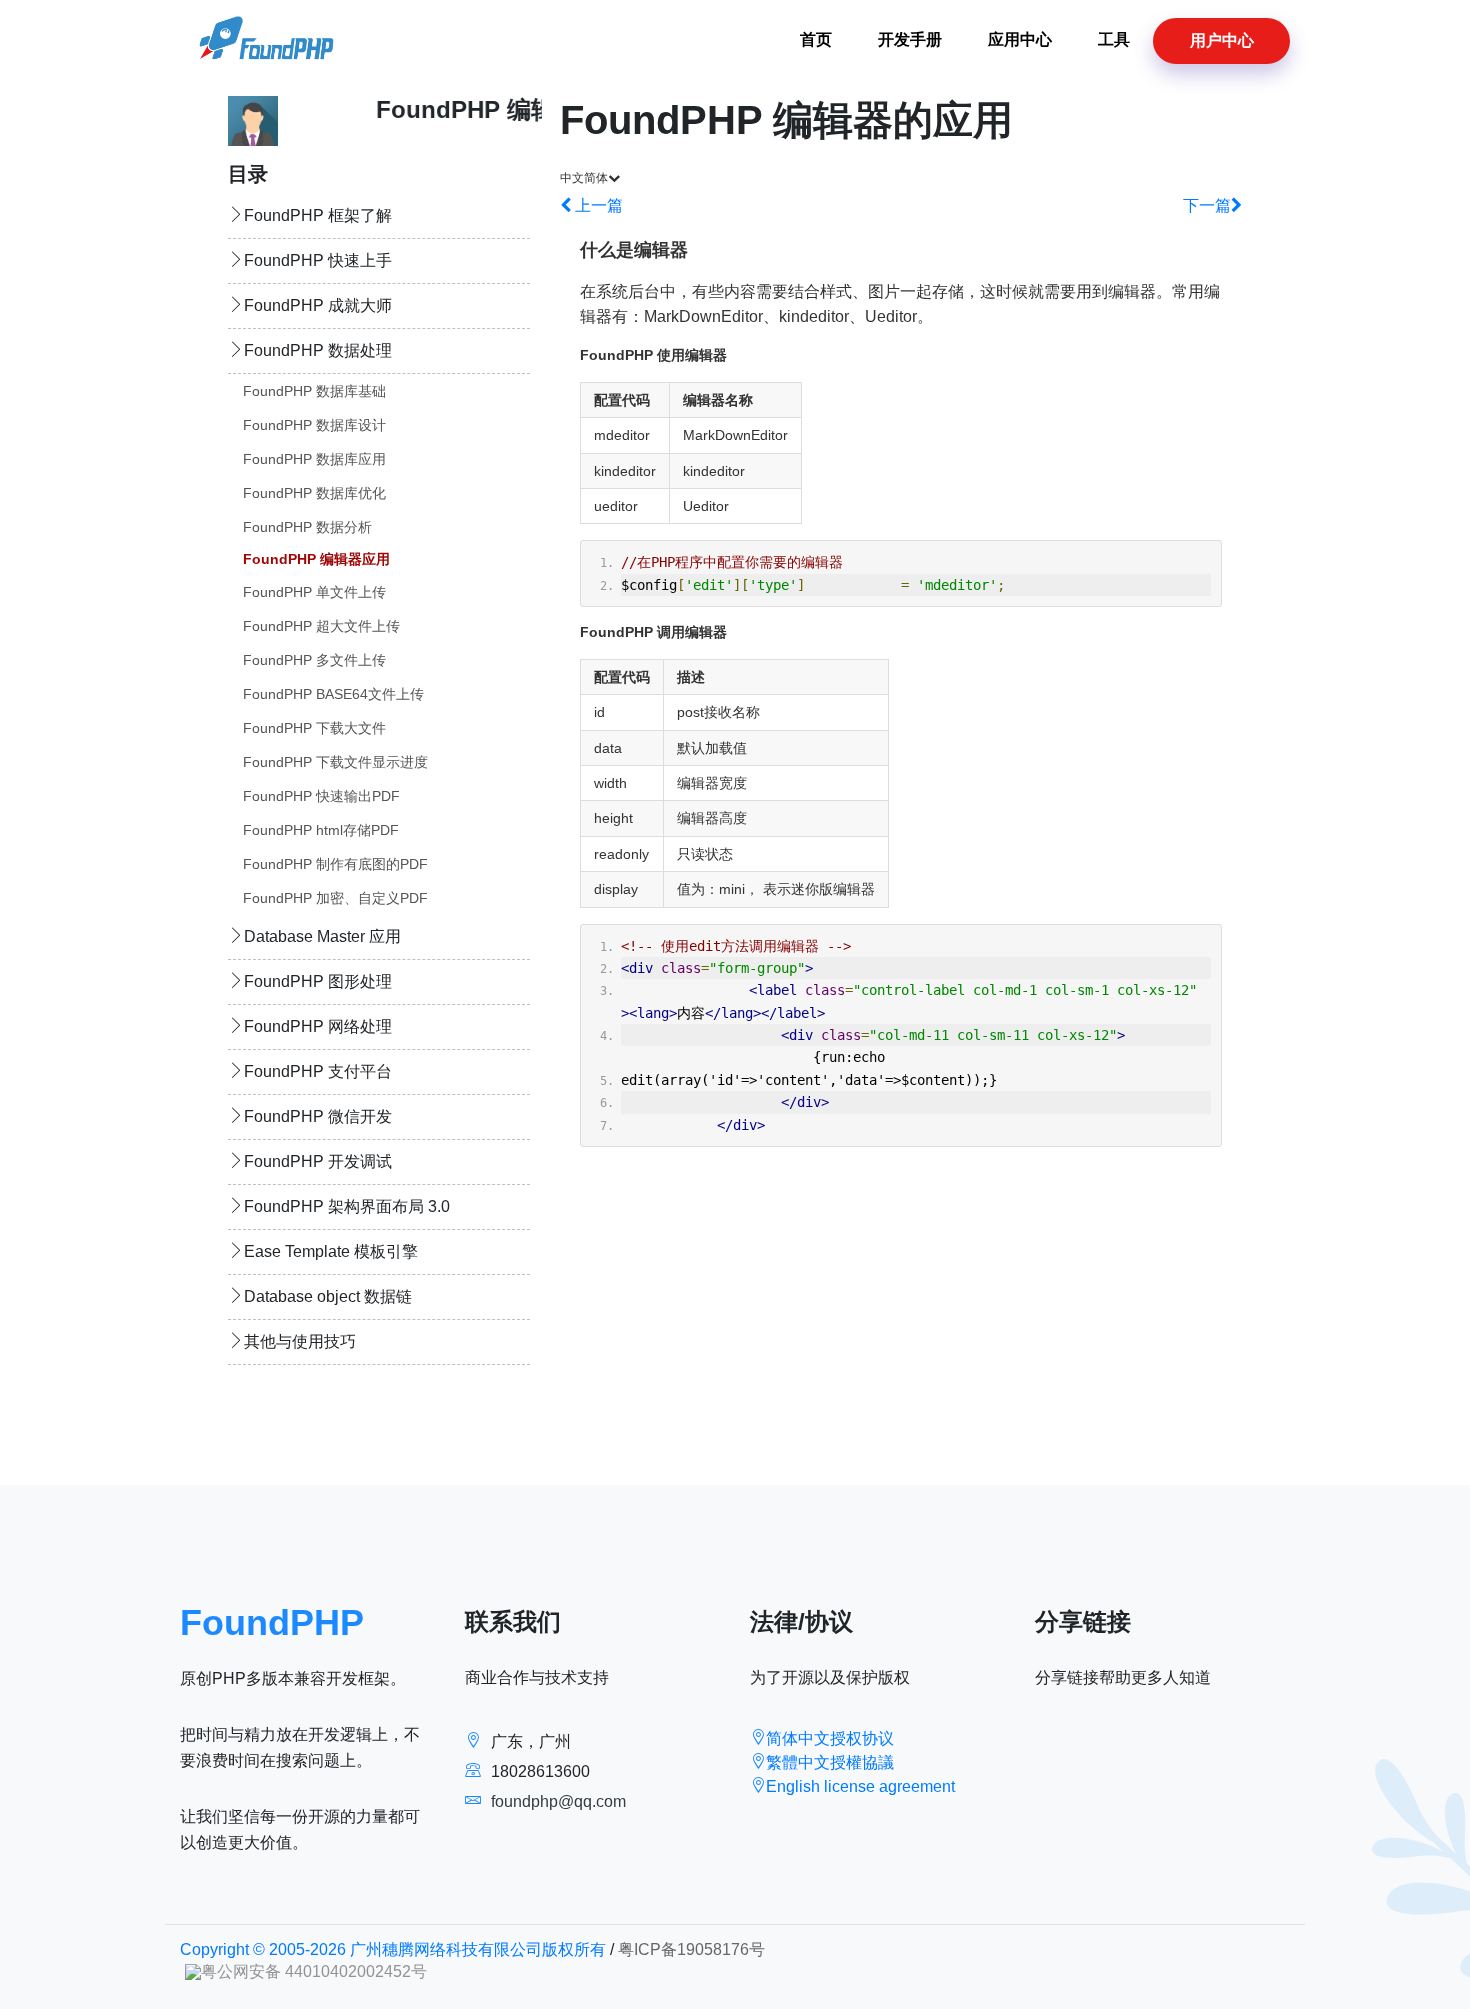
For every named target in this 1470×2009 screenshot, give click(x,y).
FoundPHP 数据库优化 (314, 493)
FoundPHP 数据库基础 (314, 391)
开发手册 (910, 39)
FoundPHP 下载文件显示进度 (335, 762)
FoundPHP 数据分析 (307, 527)
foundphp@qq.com (558, 1801)
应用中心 (1020, 39)
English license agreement (860, 1786)
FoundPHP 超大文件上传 (321, 626)
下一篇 (1207, 205)
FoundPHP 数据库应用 (314, 459)
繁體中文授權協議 (830, 1762)
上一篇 (597, 205)
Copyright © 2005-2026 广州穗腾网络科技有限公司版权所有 (393, 1949)
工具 (1114, 39)
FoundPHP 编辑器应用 (316, 559)
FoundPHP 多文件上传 (314, 660)
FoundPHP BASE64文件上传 (333, 694)
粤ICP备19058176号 (691, 1949)
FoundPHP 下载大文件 (314, 728)
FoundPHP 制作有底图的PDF (335, 864)
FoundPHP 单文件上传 (314, 592)
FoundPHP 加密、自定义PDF (335, 898)
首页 (816, 39)
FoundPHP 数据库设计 (314, 425)
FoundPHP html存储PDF (321, 830)
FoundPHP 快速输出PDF (321, 796)
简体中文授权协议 (830, 1738)
